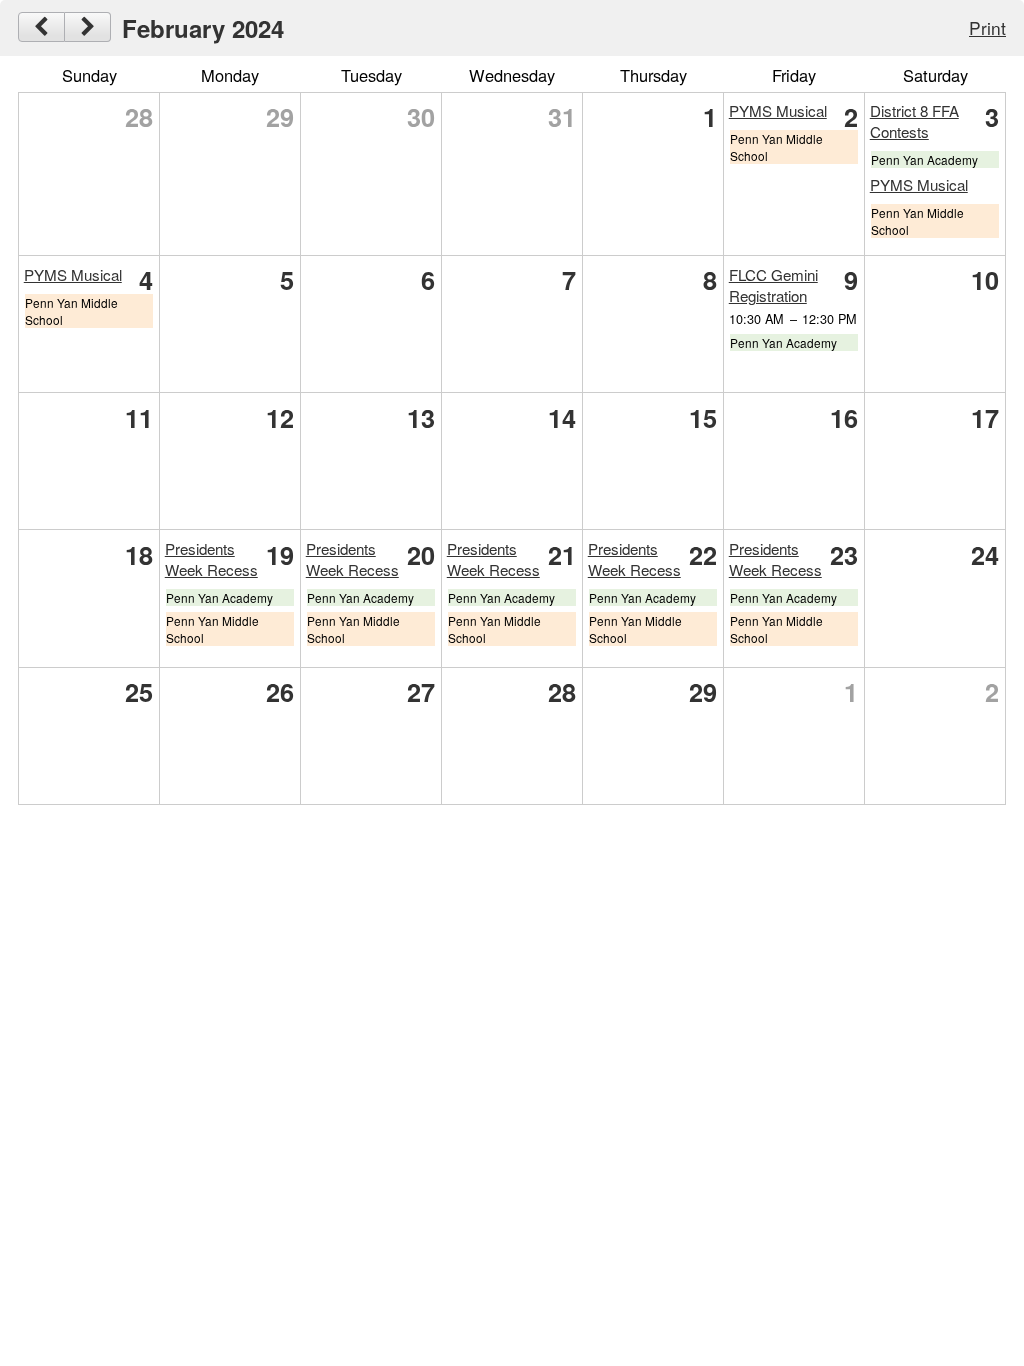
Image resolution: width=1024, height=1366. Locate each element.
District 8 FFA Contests (914, 121)
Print (987, 27)
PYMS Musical (778, 110)
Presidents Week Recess (211, 559)
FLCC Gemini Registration (773, 285)
